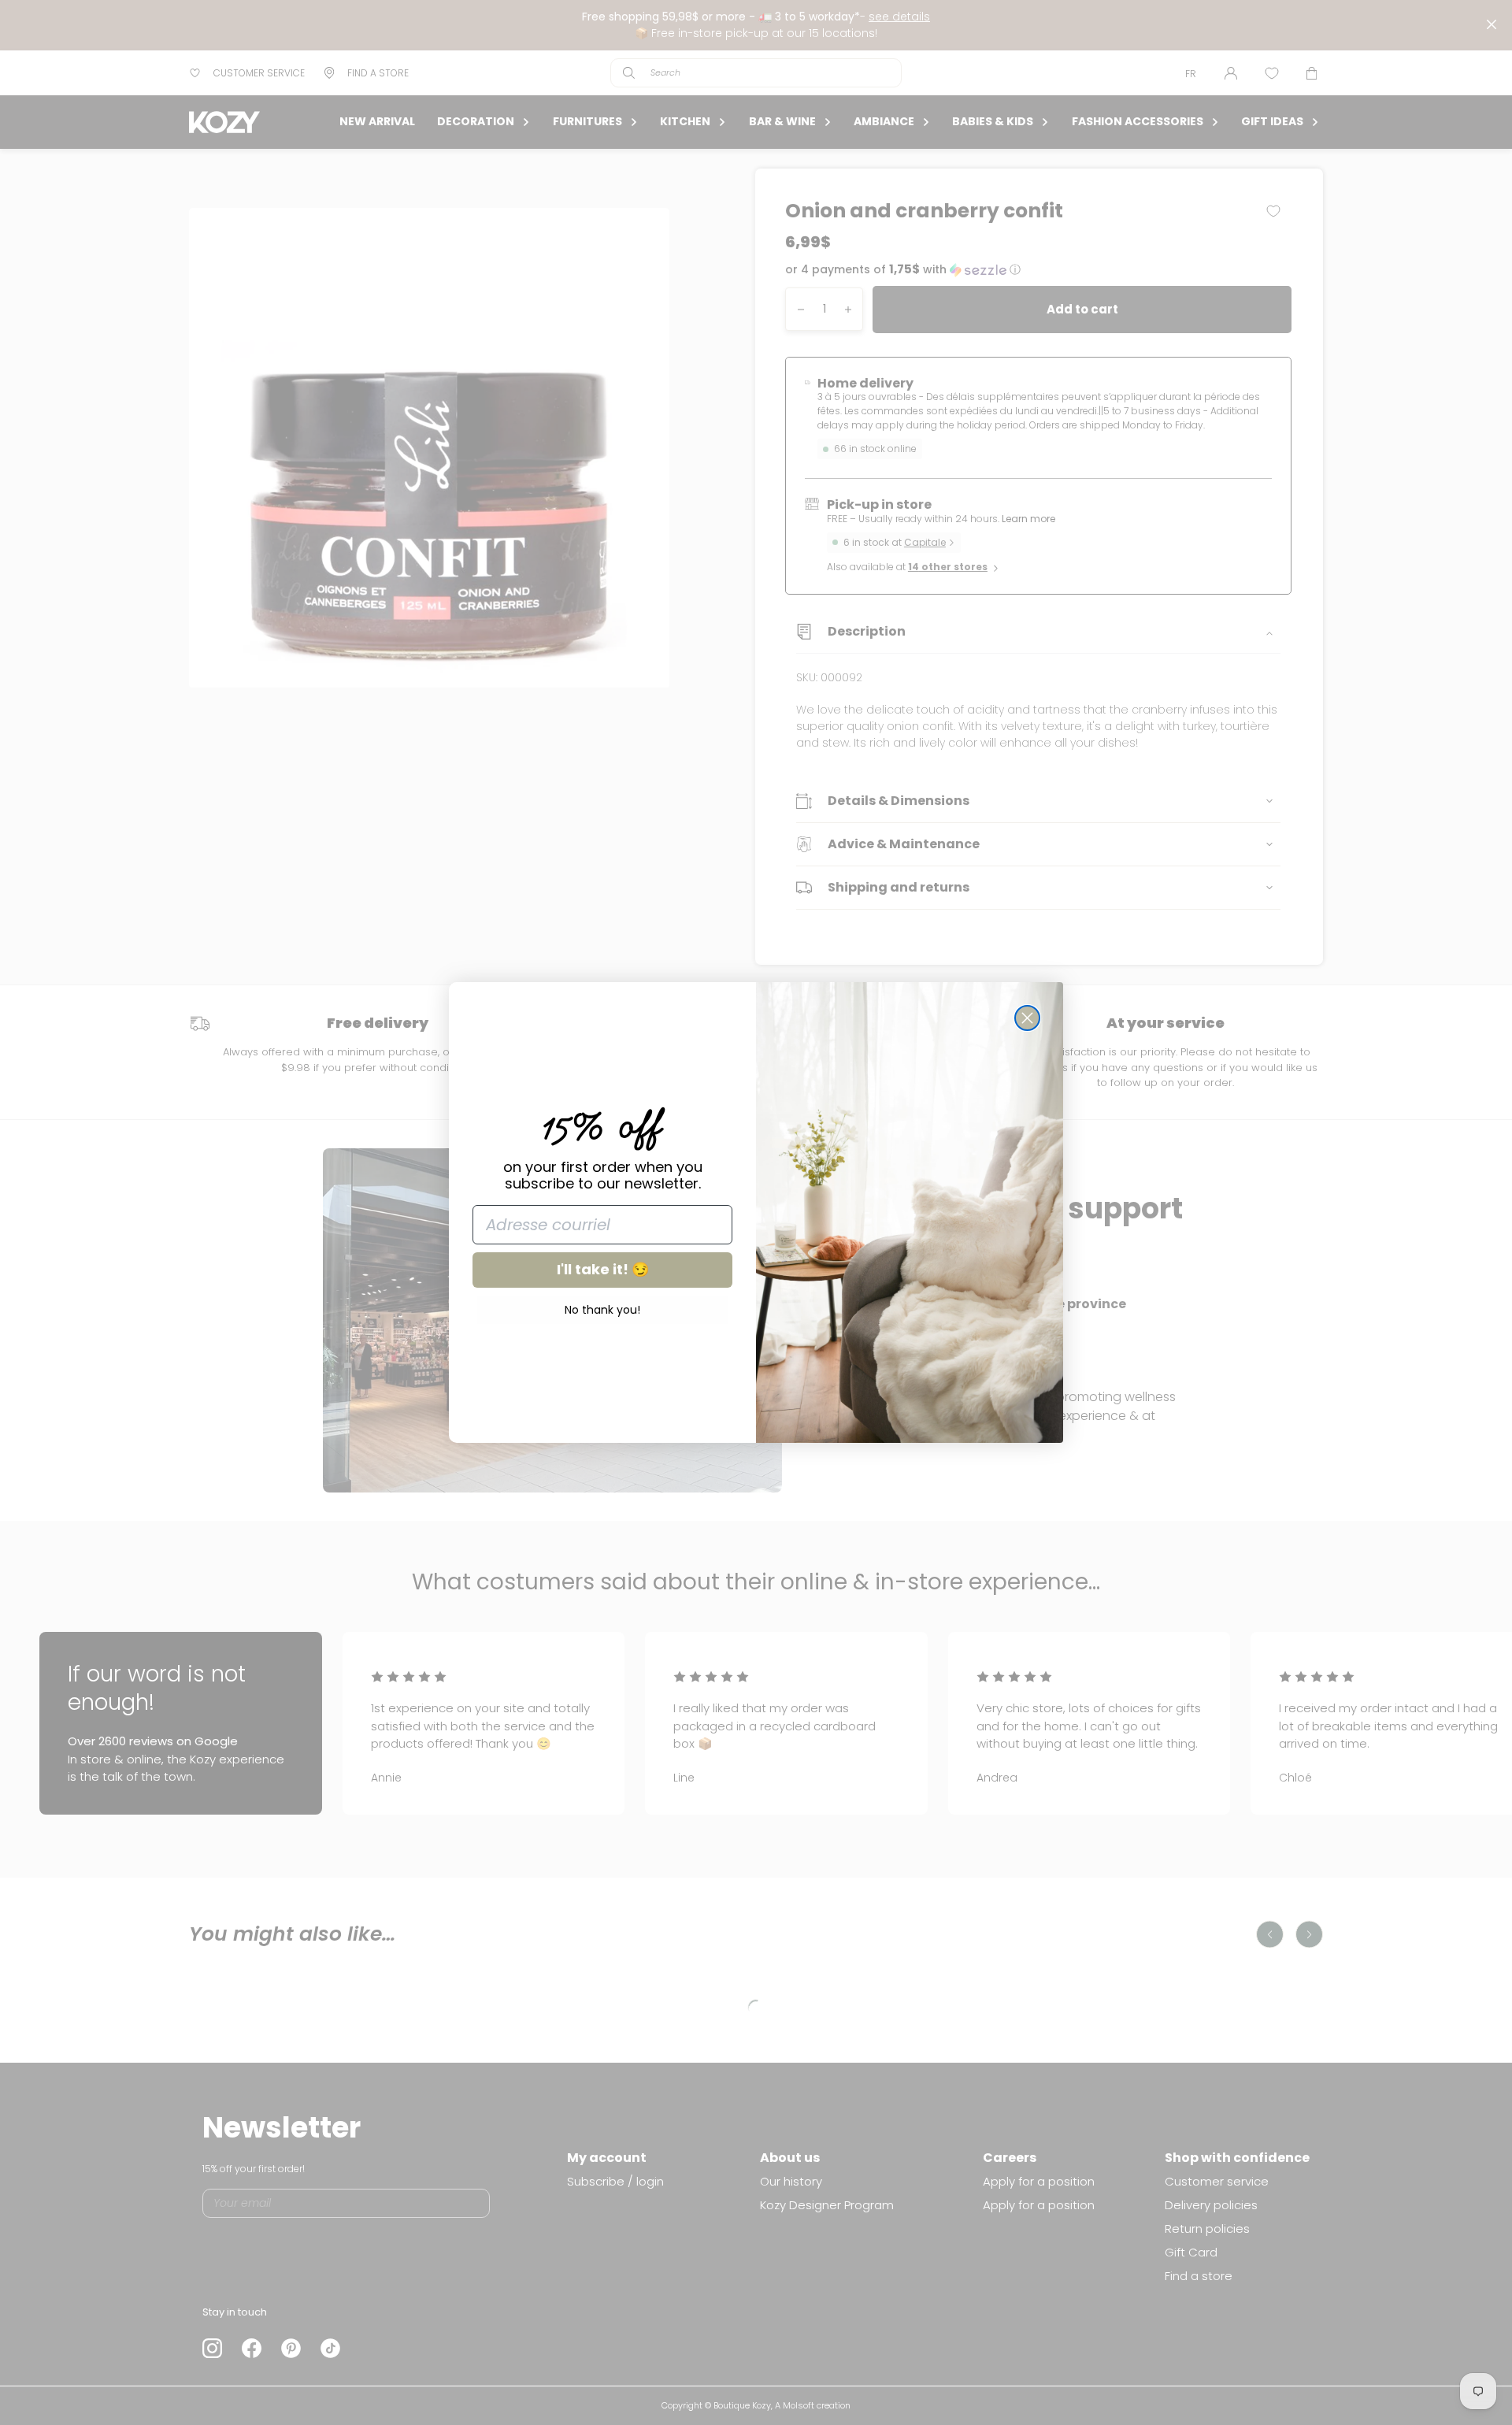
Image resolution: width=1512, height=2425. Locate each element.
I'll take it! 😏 (603, 1269)
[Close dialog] (1027, 1018)
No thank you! (602, 1310)
